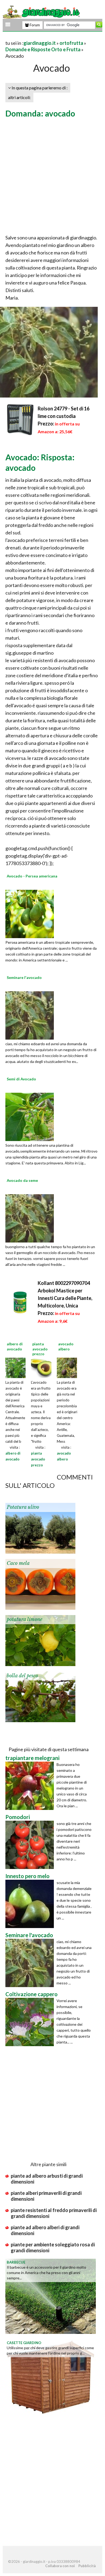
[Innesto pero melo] (31, 1904)
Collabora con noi (60, 2566)
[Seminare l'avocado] (30, 1015)
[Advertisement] (52, 177)
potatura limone (24, 1619)
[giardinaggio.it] (42, 12)
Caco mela (18, 1563)
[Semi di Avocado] (30, 1116)
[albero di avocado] (15, 1367)
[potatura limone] (40, 1640)
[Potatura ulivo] (40, 1528)
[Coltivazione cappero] (31, 2022)
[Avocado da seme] (30, 1218)
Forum (34, 25)
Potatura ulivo (23, 1507)
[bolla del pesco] (40, 1696)
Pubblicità (87, 2566)
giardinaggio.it (40, 43)
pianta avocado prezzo (38, 1459)
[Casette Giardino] (51, 2376)
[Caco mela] (40, 1584)
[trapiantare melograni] (31, 1786)
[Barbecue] (51, 2296)
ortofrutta (71, 43)
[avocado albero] (67, 1367)
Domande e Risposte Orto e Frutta (43, 49)
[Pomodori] (31, 1845)
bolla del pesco (22, 1676)
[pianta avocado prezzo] (41, 1367)
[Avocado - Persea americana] (30, 913)
